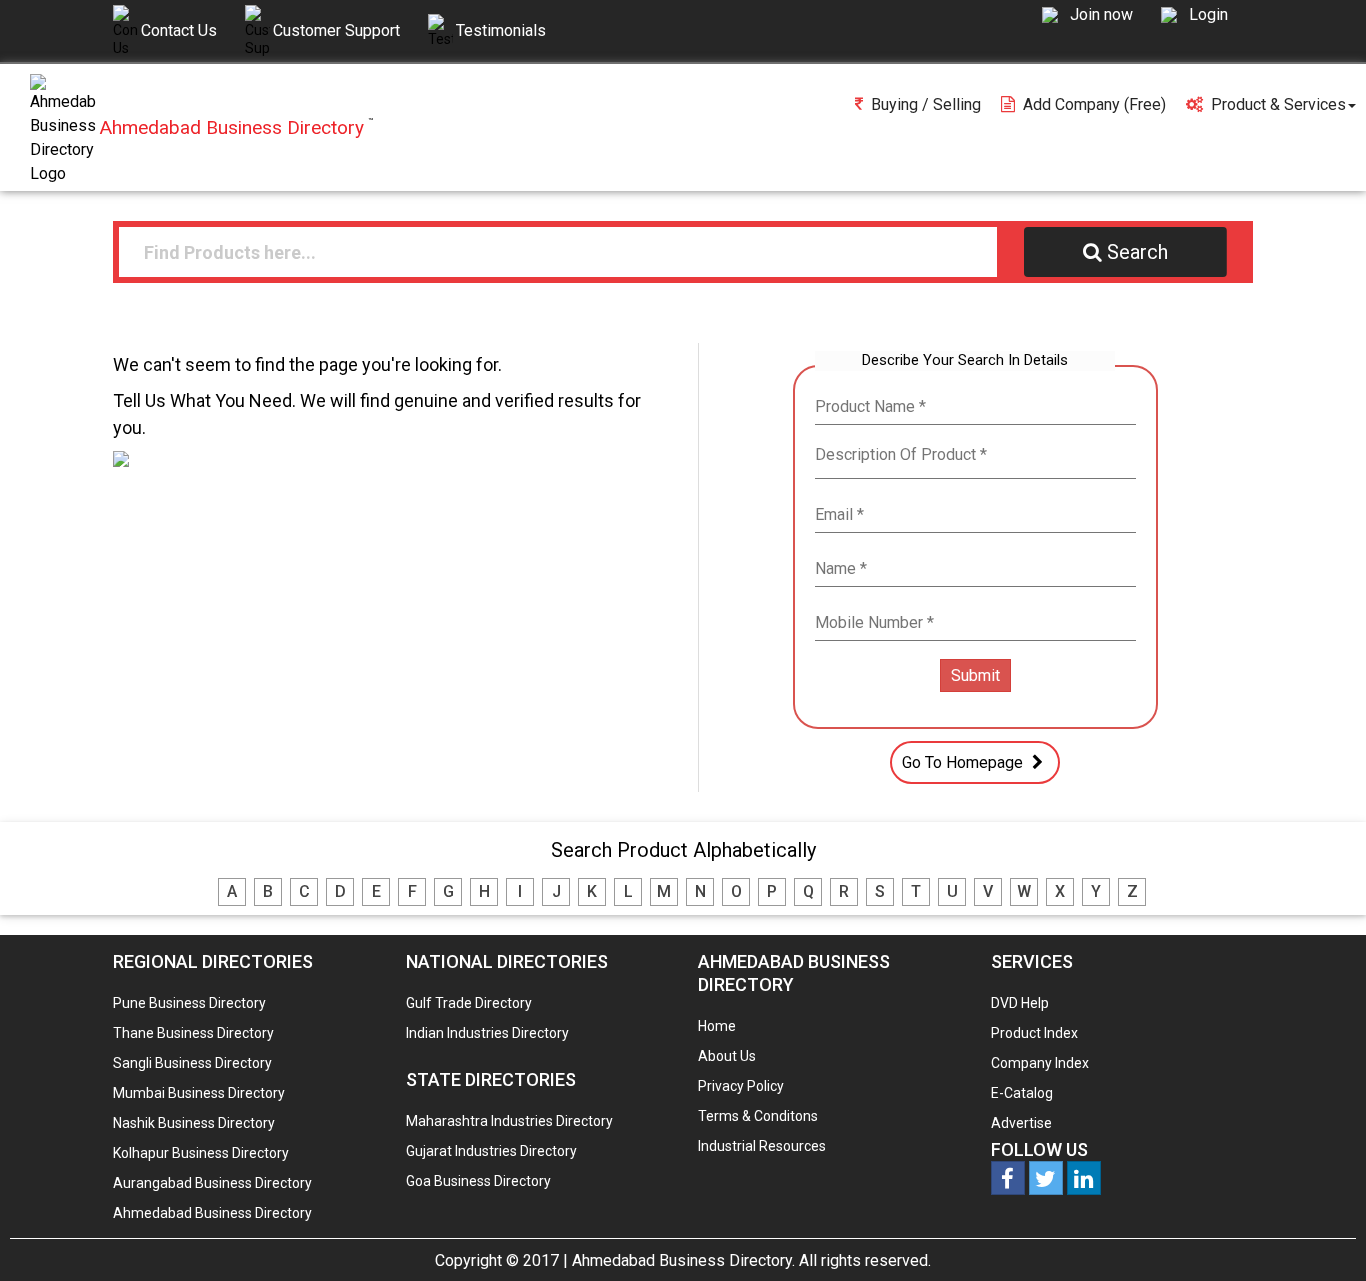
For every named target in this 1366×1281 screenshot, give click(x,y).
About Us (727, 1056)
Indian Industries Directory (487, 1033)
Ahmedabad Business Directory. (683, 1260)
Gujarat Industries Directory (491, 1151)
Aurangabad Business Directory (212, 1183)
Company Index (1040, 1063)
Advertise (1021, 1123)
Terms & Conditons (758, 1116)
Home (717, 1026)
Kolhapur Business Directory (201, 1153)
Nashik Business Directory (194, 1123)
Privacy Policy (741, 1086)
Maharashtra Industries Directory (509, 1121)
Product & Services (1278, 104)
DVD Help (1020, 1003)
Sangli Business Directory (192, 1063)
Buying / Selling (926, 104)
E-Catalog (1022, 1093)
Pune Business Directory (189, 1003)
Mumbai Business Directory (199, 1093)
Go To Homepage (964, 762)
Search (1137, 252)
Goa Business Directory (478, 1181)
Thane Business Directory (193, 1033)
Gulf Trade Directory (469, 1003)
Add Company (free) (1094, 104)
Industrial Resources (762, 1146)
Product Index (1034, 1033)
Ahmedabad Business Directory (212, 1213)
